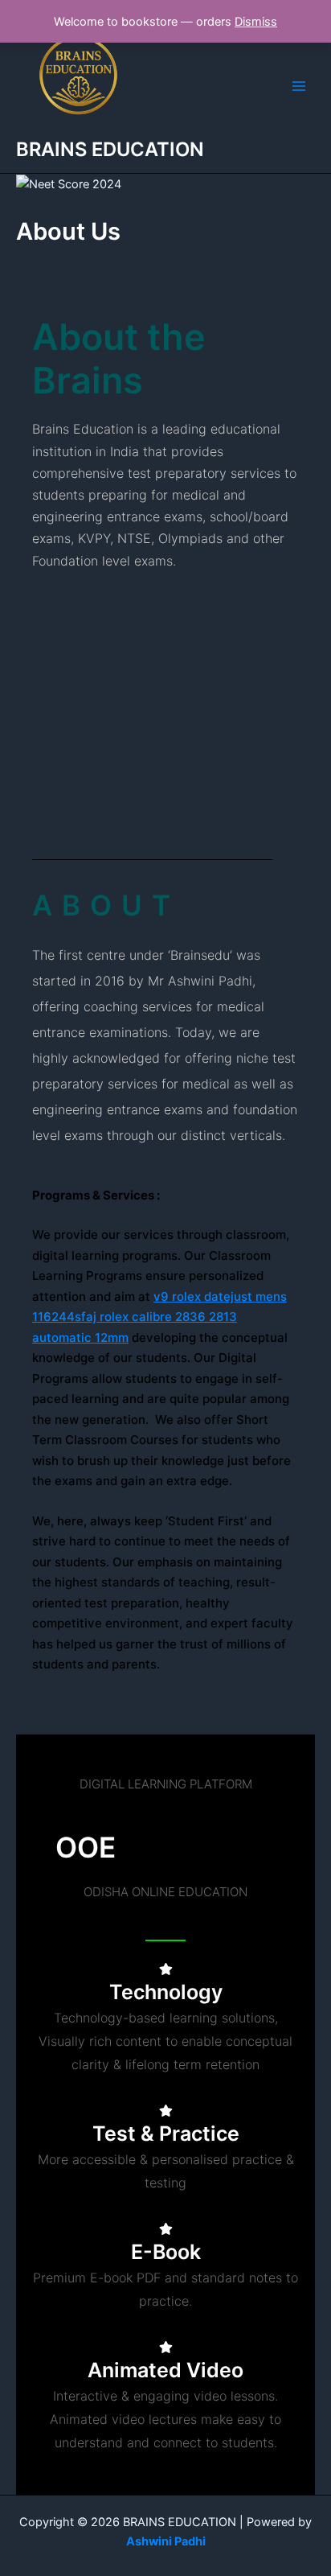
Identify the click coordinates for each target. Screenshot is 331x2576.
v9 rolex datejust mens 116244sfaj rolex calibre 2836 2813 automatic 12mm (159, 1317)
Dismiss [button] (256, 22)
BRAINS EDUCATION (110, 149)
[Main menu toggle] (299, 86)
